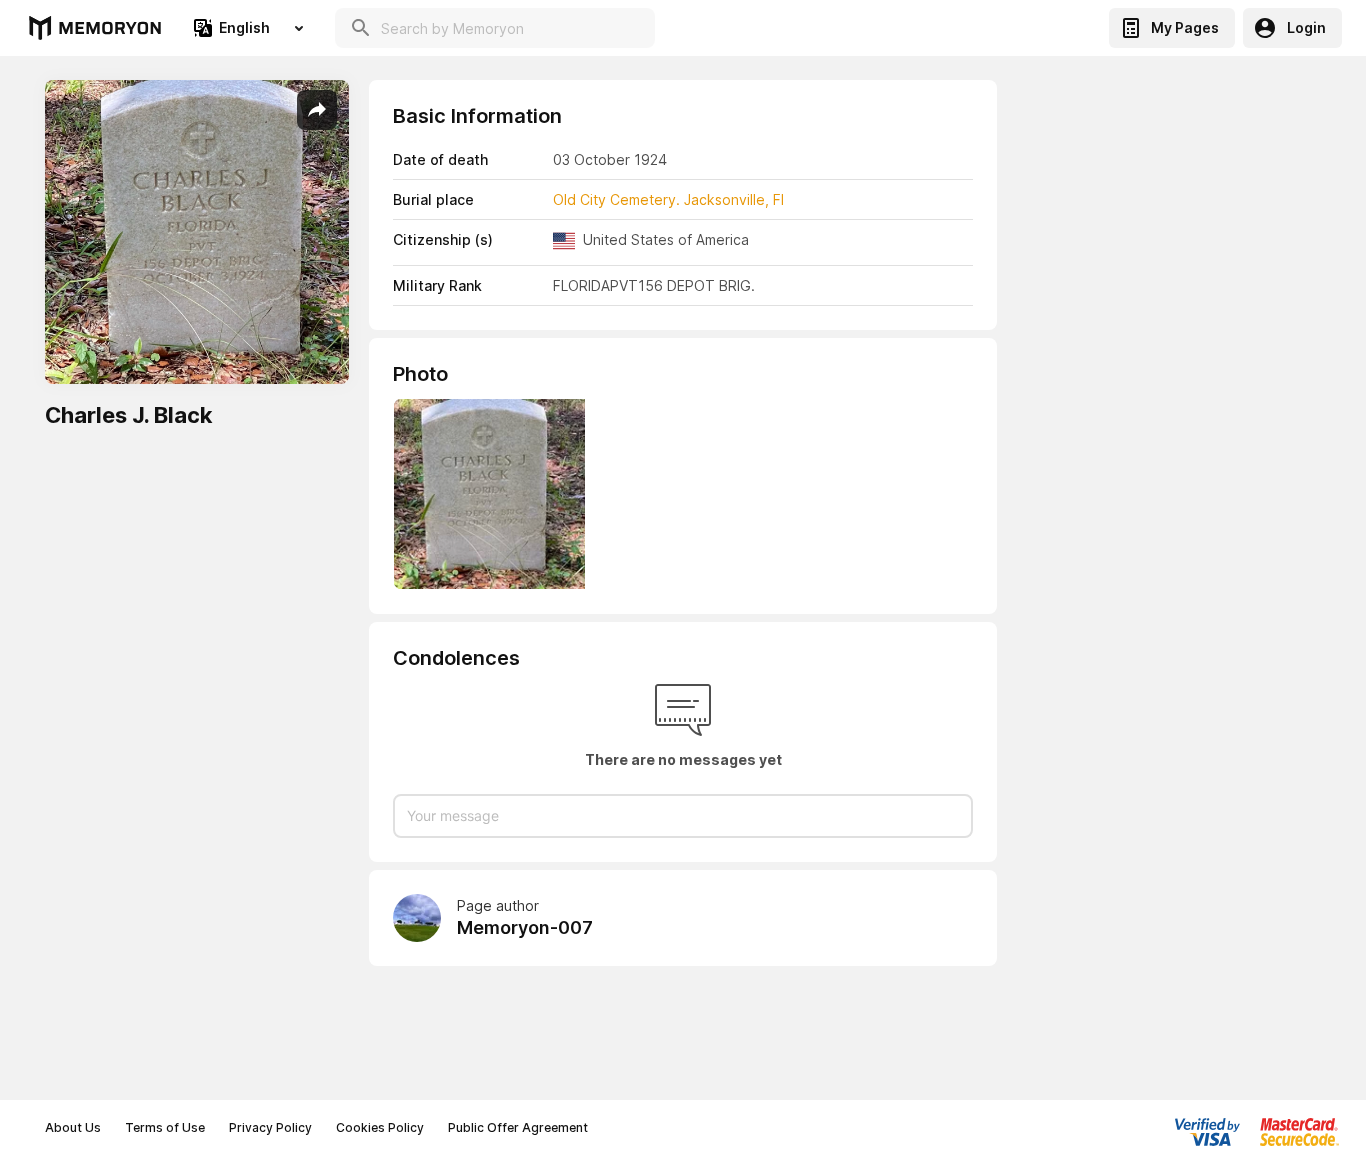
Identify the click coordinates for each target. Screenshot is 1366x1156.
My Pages (1185, 27)
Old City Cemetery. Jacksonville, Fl (668, 199)
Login (1306, 27)
